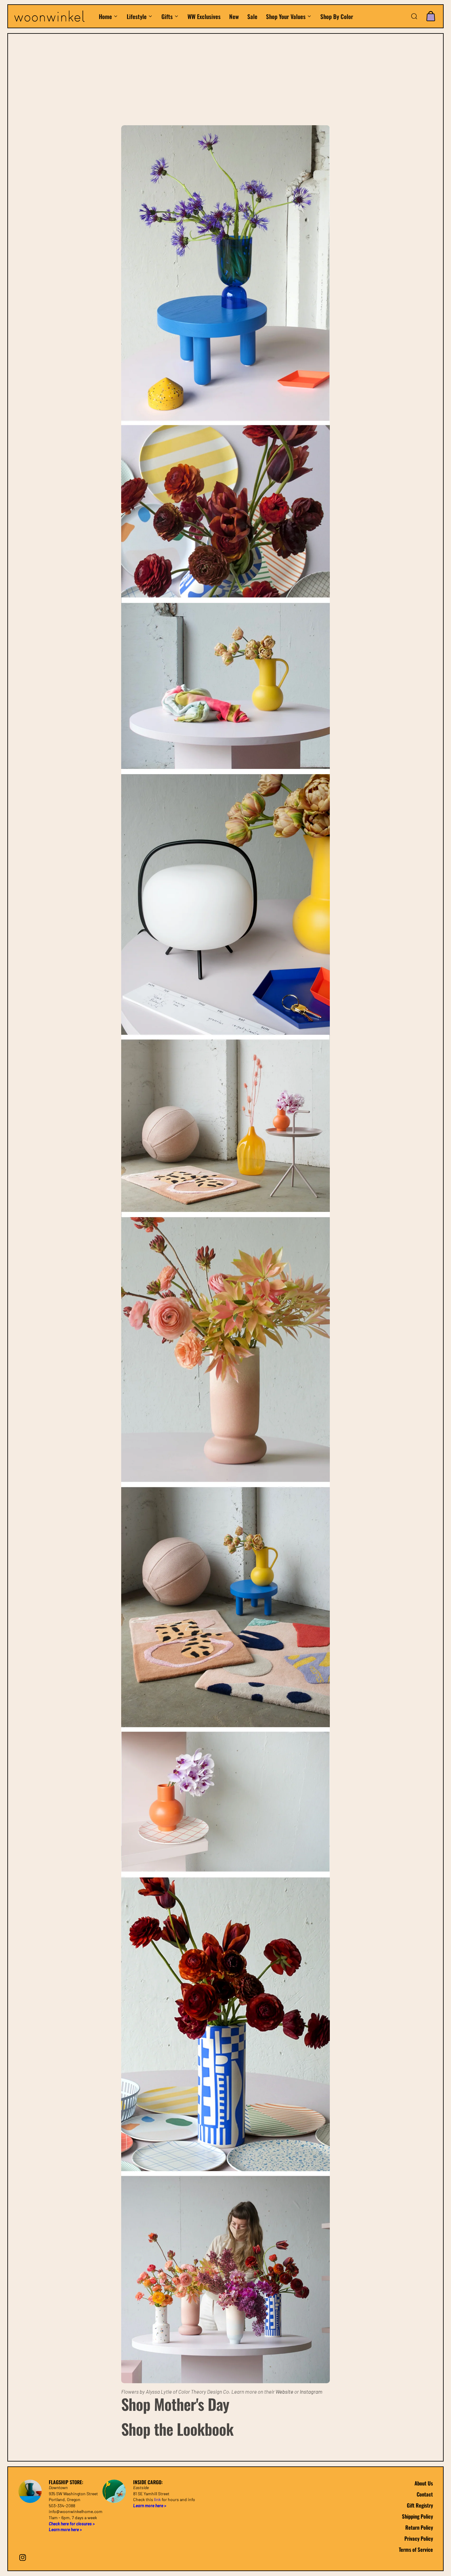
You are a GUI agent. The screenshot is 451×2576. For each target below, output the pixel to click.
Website (284, 2392)
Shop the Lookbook (177, 2429)
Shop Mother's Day (175, 2404)
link (157, 2499)
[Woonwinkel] (53, 16)
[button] (414, 16)
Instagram (311, 2392)
